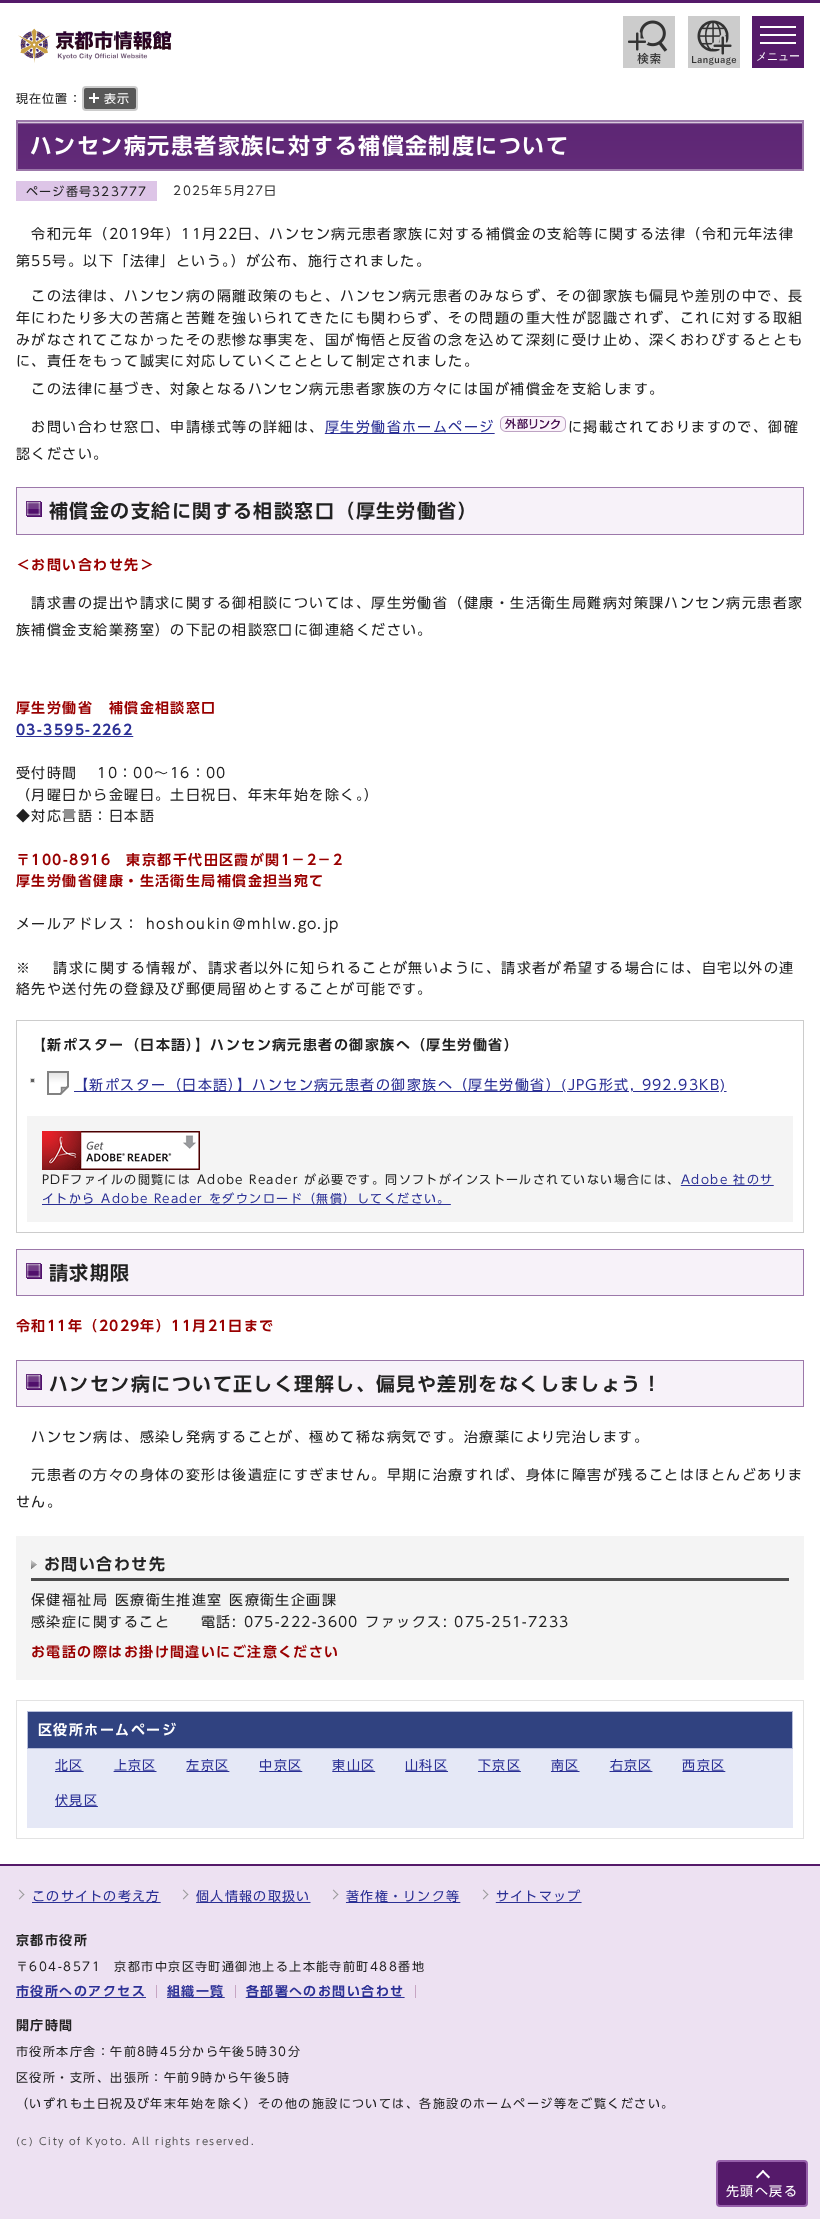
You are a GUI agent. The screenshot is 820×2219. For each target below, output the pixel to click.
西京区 (703, 1765)
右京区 (631, 1765)
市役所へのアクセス (81, 1991)
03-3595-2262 (74, 729)
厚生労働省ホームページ (410, 426)
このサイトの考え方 (96, 1896)
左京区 (207, 1765)
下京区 (499, 1765)
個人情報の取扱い (253, 1896)
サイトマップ (539, 1896)
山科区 (426, 1765)
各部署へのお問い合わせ (325, 1991)
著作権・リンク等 (403, 1896)
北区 (69, 1765)
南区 (565, 1765)
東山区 (353, 1765)
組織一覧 (196, 1991)
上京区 (135, 1765)
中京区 (280, 1765)
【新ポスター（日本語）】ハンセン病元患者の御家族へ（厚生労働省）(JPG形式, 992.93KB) (400, 1084)
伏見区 (76, 1800)
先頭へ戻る (762, 2191)
